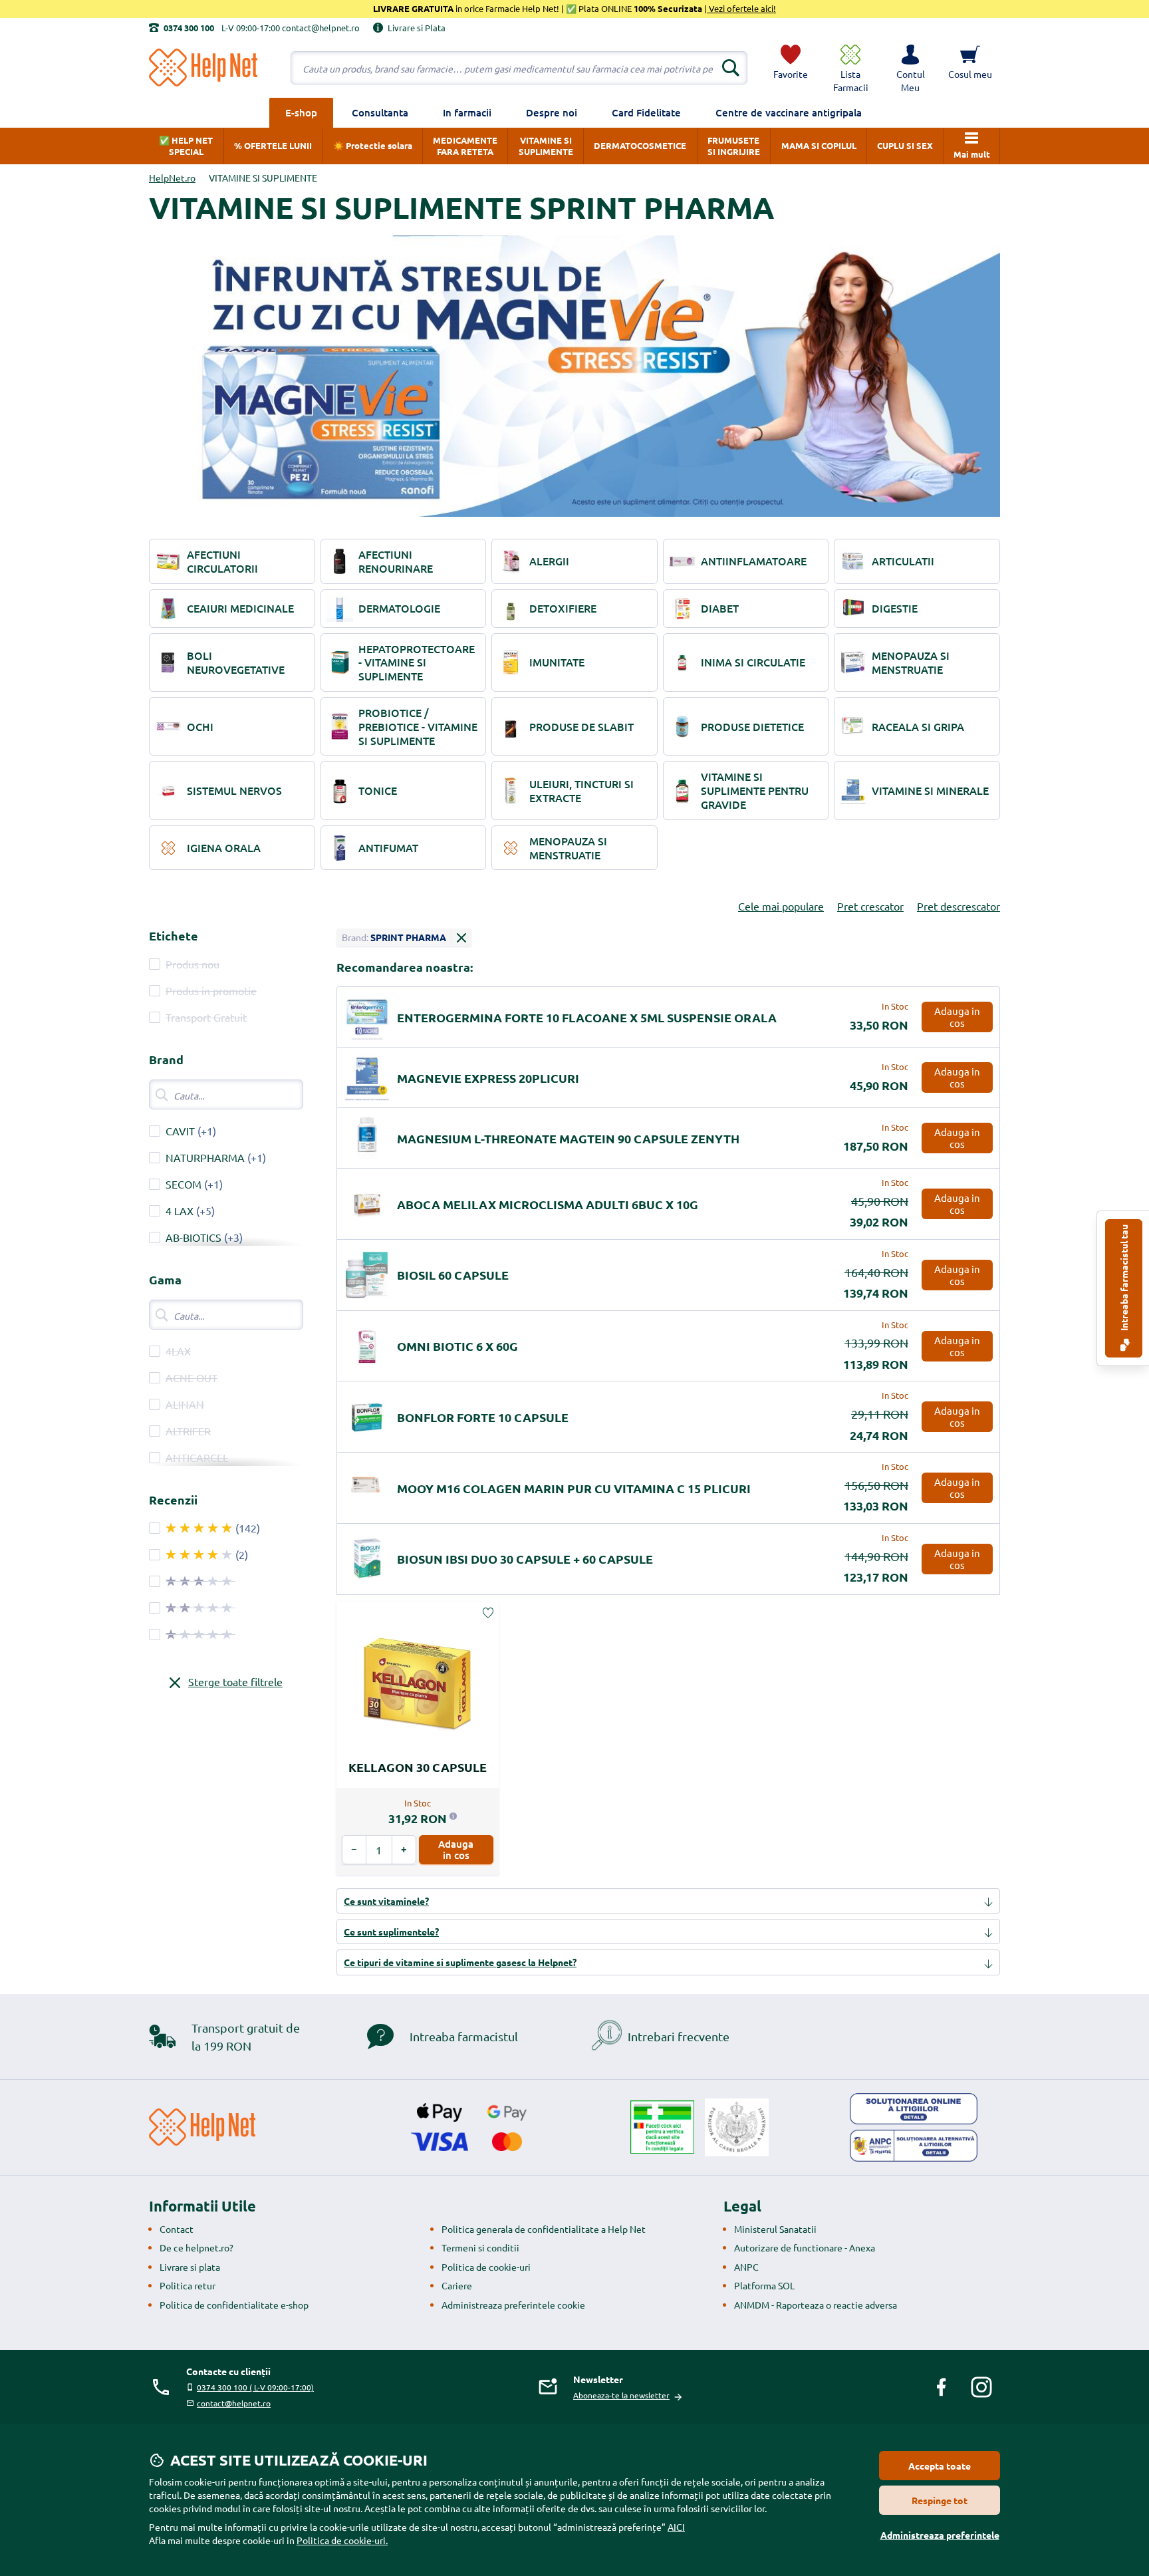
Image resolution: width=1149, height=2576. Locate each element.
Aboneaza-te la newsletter (621, 2395)
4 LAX (180, 1211)
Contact (177, 2229)
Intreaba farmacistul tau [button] (1124, 1279)
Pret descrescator (958, 906)
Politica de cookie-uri (486, 2267)
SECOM (184, 1184)
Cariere (457, 2285)
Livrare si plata (190, 2267)
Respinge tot (940, 2500)
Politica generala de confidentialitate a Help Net (544, 2229)
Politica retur (188, 2285)
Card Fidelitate (646, 112)
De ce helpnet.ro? (196, 2247)
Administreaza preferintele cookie (513, 2305)
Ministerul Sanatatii (775, 2229)
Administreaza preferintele (940, 2535)
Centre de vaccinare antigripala (789, 112)
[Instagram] (981, 2387)
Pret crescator (870, 906)
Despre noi (552, 112)
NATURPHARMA (205, 1157)
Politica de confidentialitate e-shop (234, 2305)
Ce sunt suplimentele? (391, 1932)
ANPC (746, 2267)
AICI (676, 2527)
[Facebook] (942, 2387)
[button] (910, 68)
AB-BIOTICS (193, 1237)
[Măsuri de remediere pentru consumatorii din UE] (914, 2109)
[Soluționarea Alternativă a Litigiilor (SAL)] (914, 2146)
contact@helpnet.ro (234, 2403)
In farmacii (467, 112)
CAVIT (180, 1131)
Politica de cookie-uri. (342, 2540)
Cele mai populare (781, 906)
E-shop (301, 112)
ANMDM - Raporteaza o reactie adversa (816, 2305)
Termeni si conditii (480, 2247)
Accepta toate (940, 2466)
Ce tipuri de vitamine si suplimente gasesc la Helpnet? (460, 1962)
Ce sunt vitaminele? (386, 1901)
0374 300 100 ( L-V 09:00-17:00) (255, 2387)
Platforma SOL (764, 2285)
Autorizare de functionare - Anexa (805, 2247)
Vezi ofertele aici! (741, 8)
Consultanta (380, 112)
